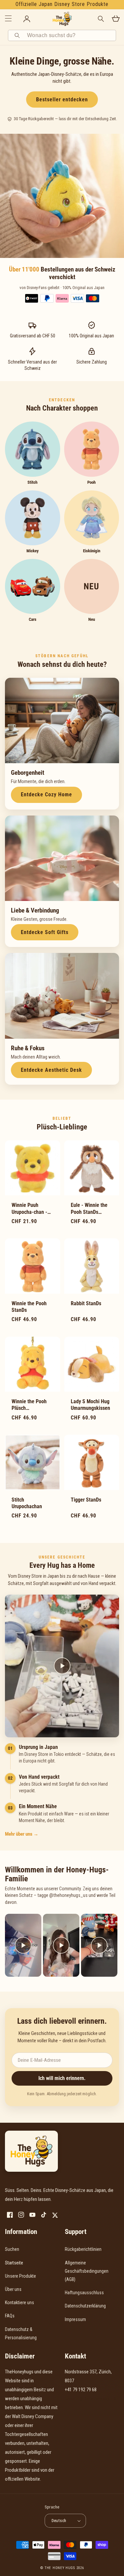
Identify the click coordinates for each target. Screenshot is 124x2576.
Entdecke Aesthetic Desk (51, 1070)
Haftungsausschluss (84, 2293)
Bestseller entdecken (62, 99)
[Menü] (8, 19)
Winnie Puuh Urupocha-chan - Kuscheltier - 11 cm (32, 1209)
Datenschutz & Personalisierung (21, 2333)
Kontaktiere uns (20, 2303)
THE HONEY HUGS (60, 2568)
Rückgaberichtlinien (83, 2249)
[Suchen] (18, 35)
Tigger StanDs (86, 1500)
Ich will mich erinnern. (62, 2078)
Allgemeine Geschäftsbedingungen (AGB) (87, 2271)
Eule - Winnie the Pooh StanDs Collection (89, 1209)
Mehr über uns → (22, 1834)
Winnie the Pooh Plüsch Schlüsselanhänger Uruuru (32, 1405)
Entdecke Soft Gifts (45, 932)
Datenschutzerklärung (85, 2306)
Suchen (12, 2249)
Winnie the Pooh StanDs (29, 1307)
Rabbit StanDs (86, 1304)
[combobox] (69, 35)
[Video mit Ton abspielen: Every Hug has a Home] (62, 1666)
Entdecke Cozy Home (46, 794)
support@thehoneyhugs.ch (91, 2399)
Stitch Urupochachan (27, 1503)
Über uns (13, 2289)
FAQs (10, 2316)
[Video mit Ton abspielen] (23, 1945)
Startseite (14, 2263)
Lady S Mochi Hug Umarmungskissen (90, 1405)
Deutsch (59, 2521)
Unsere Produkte (21, 2276)
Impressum (75, 2319)
